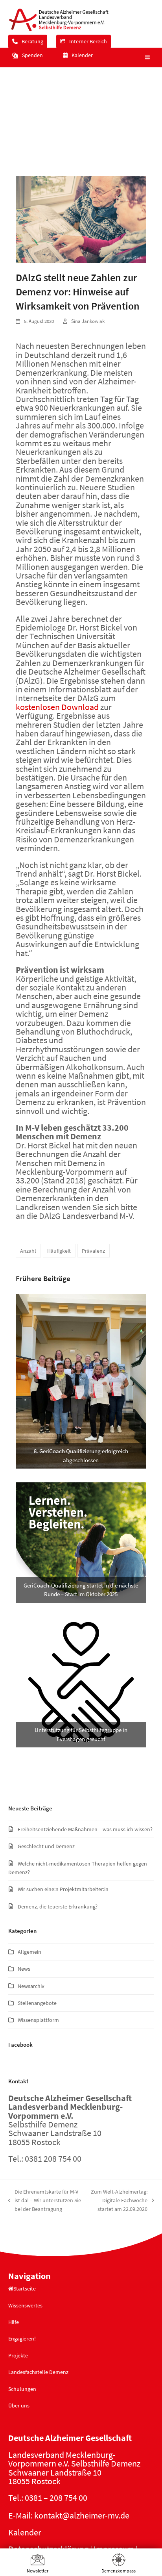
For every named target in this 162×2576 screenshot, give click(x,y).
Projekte (18, 2355)
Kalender (25, 2532)
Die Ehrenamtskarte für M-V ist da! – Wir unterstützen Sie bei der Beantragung (45, 2201)
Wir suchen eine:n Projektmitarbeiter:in (63, 1889)
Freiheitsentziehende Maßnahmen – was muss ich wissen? (85, 1829)
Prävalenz (93, 1251)
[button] (146, 57)
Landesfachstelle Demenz (38, 2372)
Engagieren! (22, 2339)
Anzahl (28, 1251)
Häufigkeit (59, 1251)
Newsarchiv (31, 1986)
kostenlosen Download (57, 707)
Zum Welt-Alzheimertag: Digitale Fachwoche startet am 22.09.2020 (119, 2201)
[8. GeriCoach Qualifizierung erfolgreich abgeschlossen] (81, 1381)
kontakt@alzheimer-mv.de (82, 2515)
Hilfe (14, 2322)
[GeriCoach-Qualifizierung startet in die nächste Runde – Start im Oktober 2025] (81, 1542)
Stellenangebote (37, 2003)
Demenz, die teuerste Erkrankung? (58, 1906)
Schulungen (22, 2389)
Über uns (19, 2405)
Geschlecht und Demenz (46, 1846)
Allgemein (29, 1952)
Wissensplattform (38, 2020)
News (24, 1969)
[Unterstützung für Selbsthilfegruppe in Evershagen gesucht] (81, 1681)
